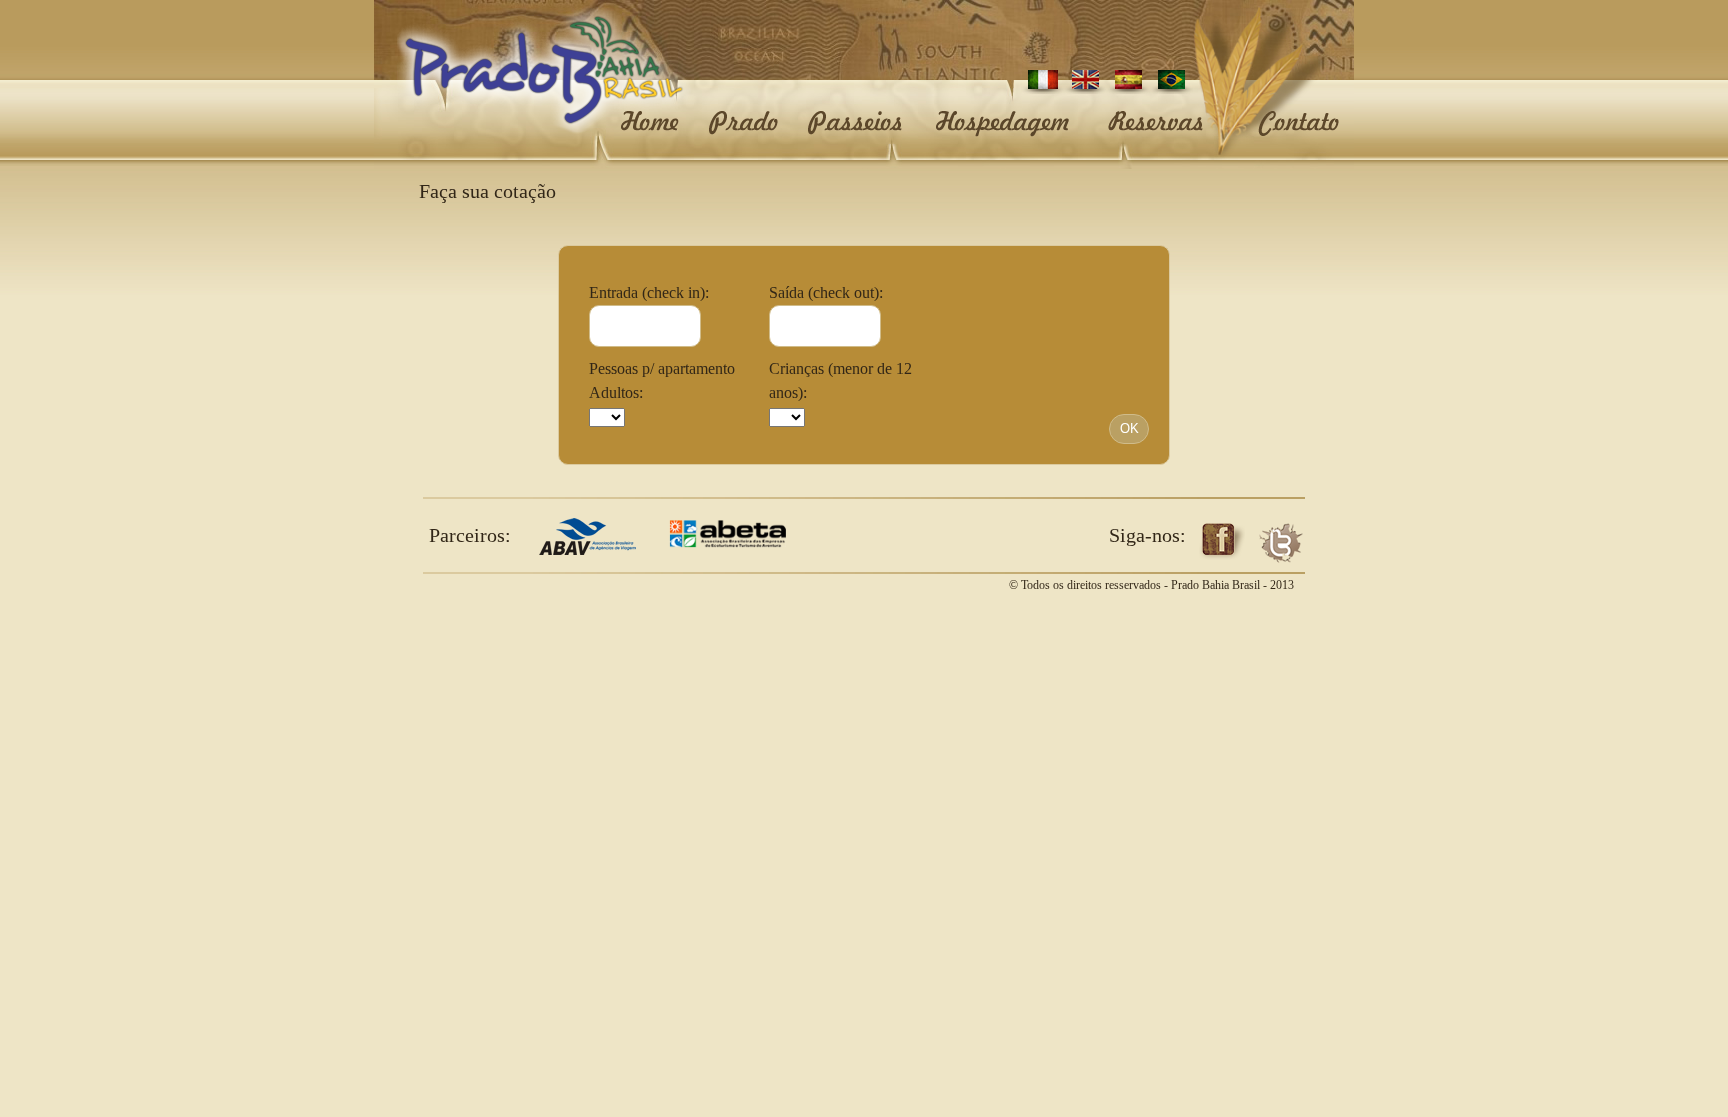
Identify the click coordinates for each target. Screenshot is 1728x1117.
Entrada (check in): (649, 292)
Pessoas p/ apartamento (662, 368)
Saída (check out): (826, 292)
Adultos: (616, 392)
